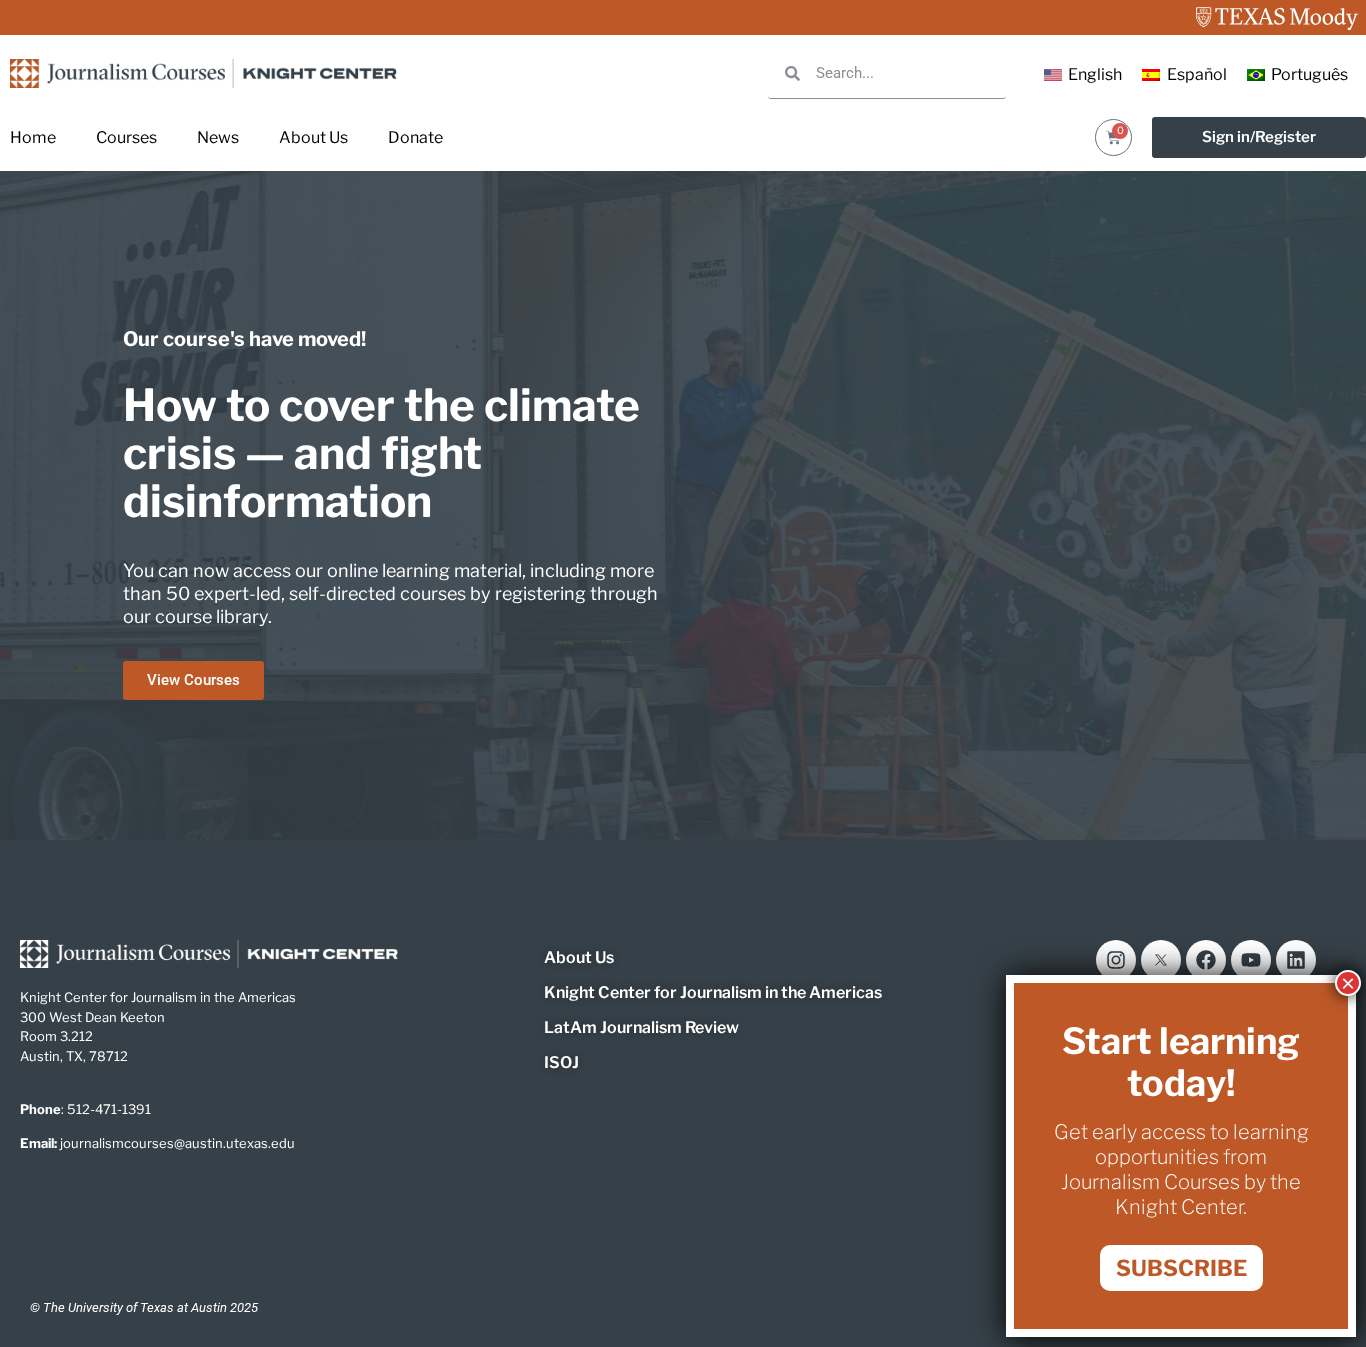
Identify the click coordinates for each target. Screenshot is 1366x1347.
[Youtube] (1251, 960)
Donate (415, 137)
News (218, 137)
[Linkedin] (1296, 960)
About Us (313, 137)
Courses (126, 137)
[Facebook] (1206, 960)
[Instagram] (1116, 960)
